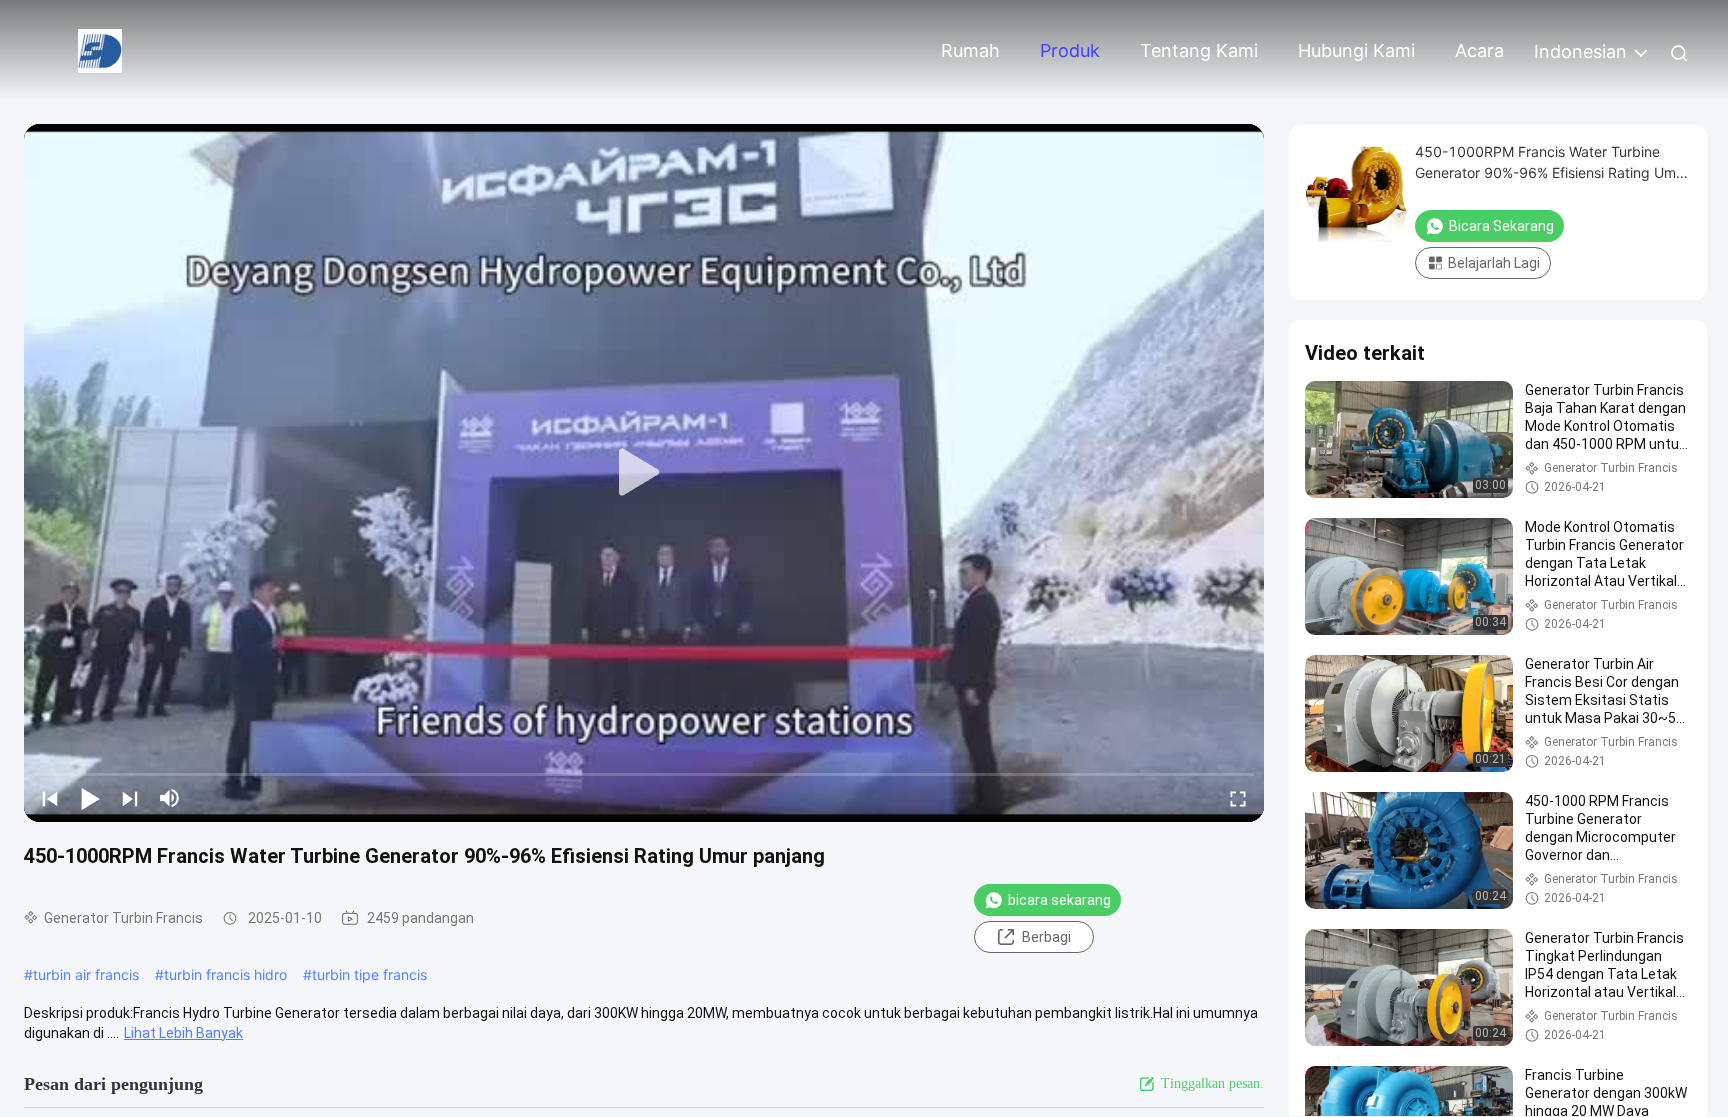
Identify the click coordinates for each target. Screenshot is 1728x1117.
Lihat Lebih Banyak (183, 1033)
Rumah (970, 50)
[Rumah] (100, 49)
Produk (1070, 50)
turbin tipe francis (369, 974)
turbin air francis (86, 974)
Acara (1479, 50)
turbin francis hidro (225, 974)
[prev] (50, 798)
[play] (644, 473)
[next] (130, 798)
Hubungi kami (1356, 50)
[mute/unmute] (170, 798)
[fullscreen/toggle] (1238, 798)
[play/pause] (90, 798)
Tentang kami (1199, 50)
